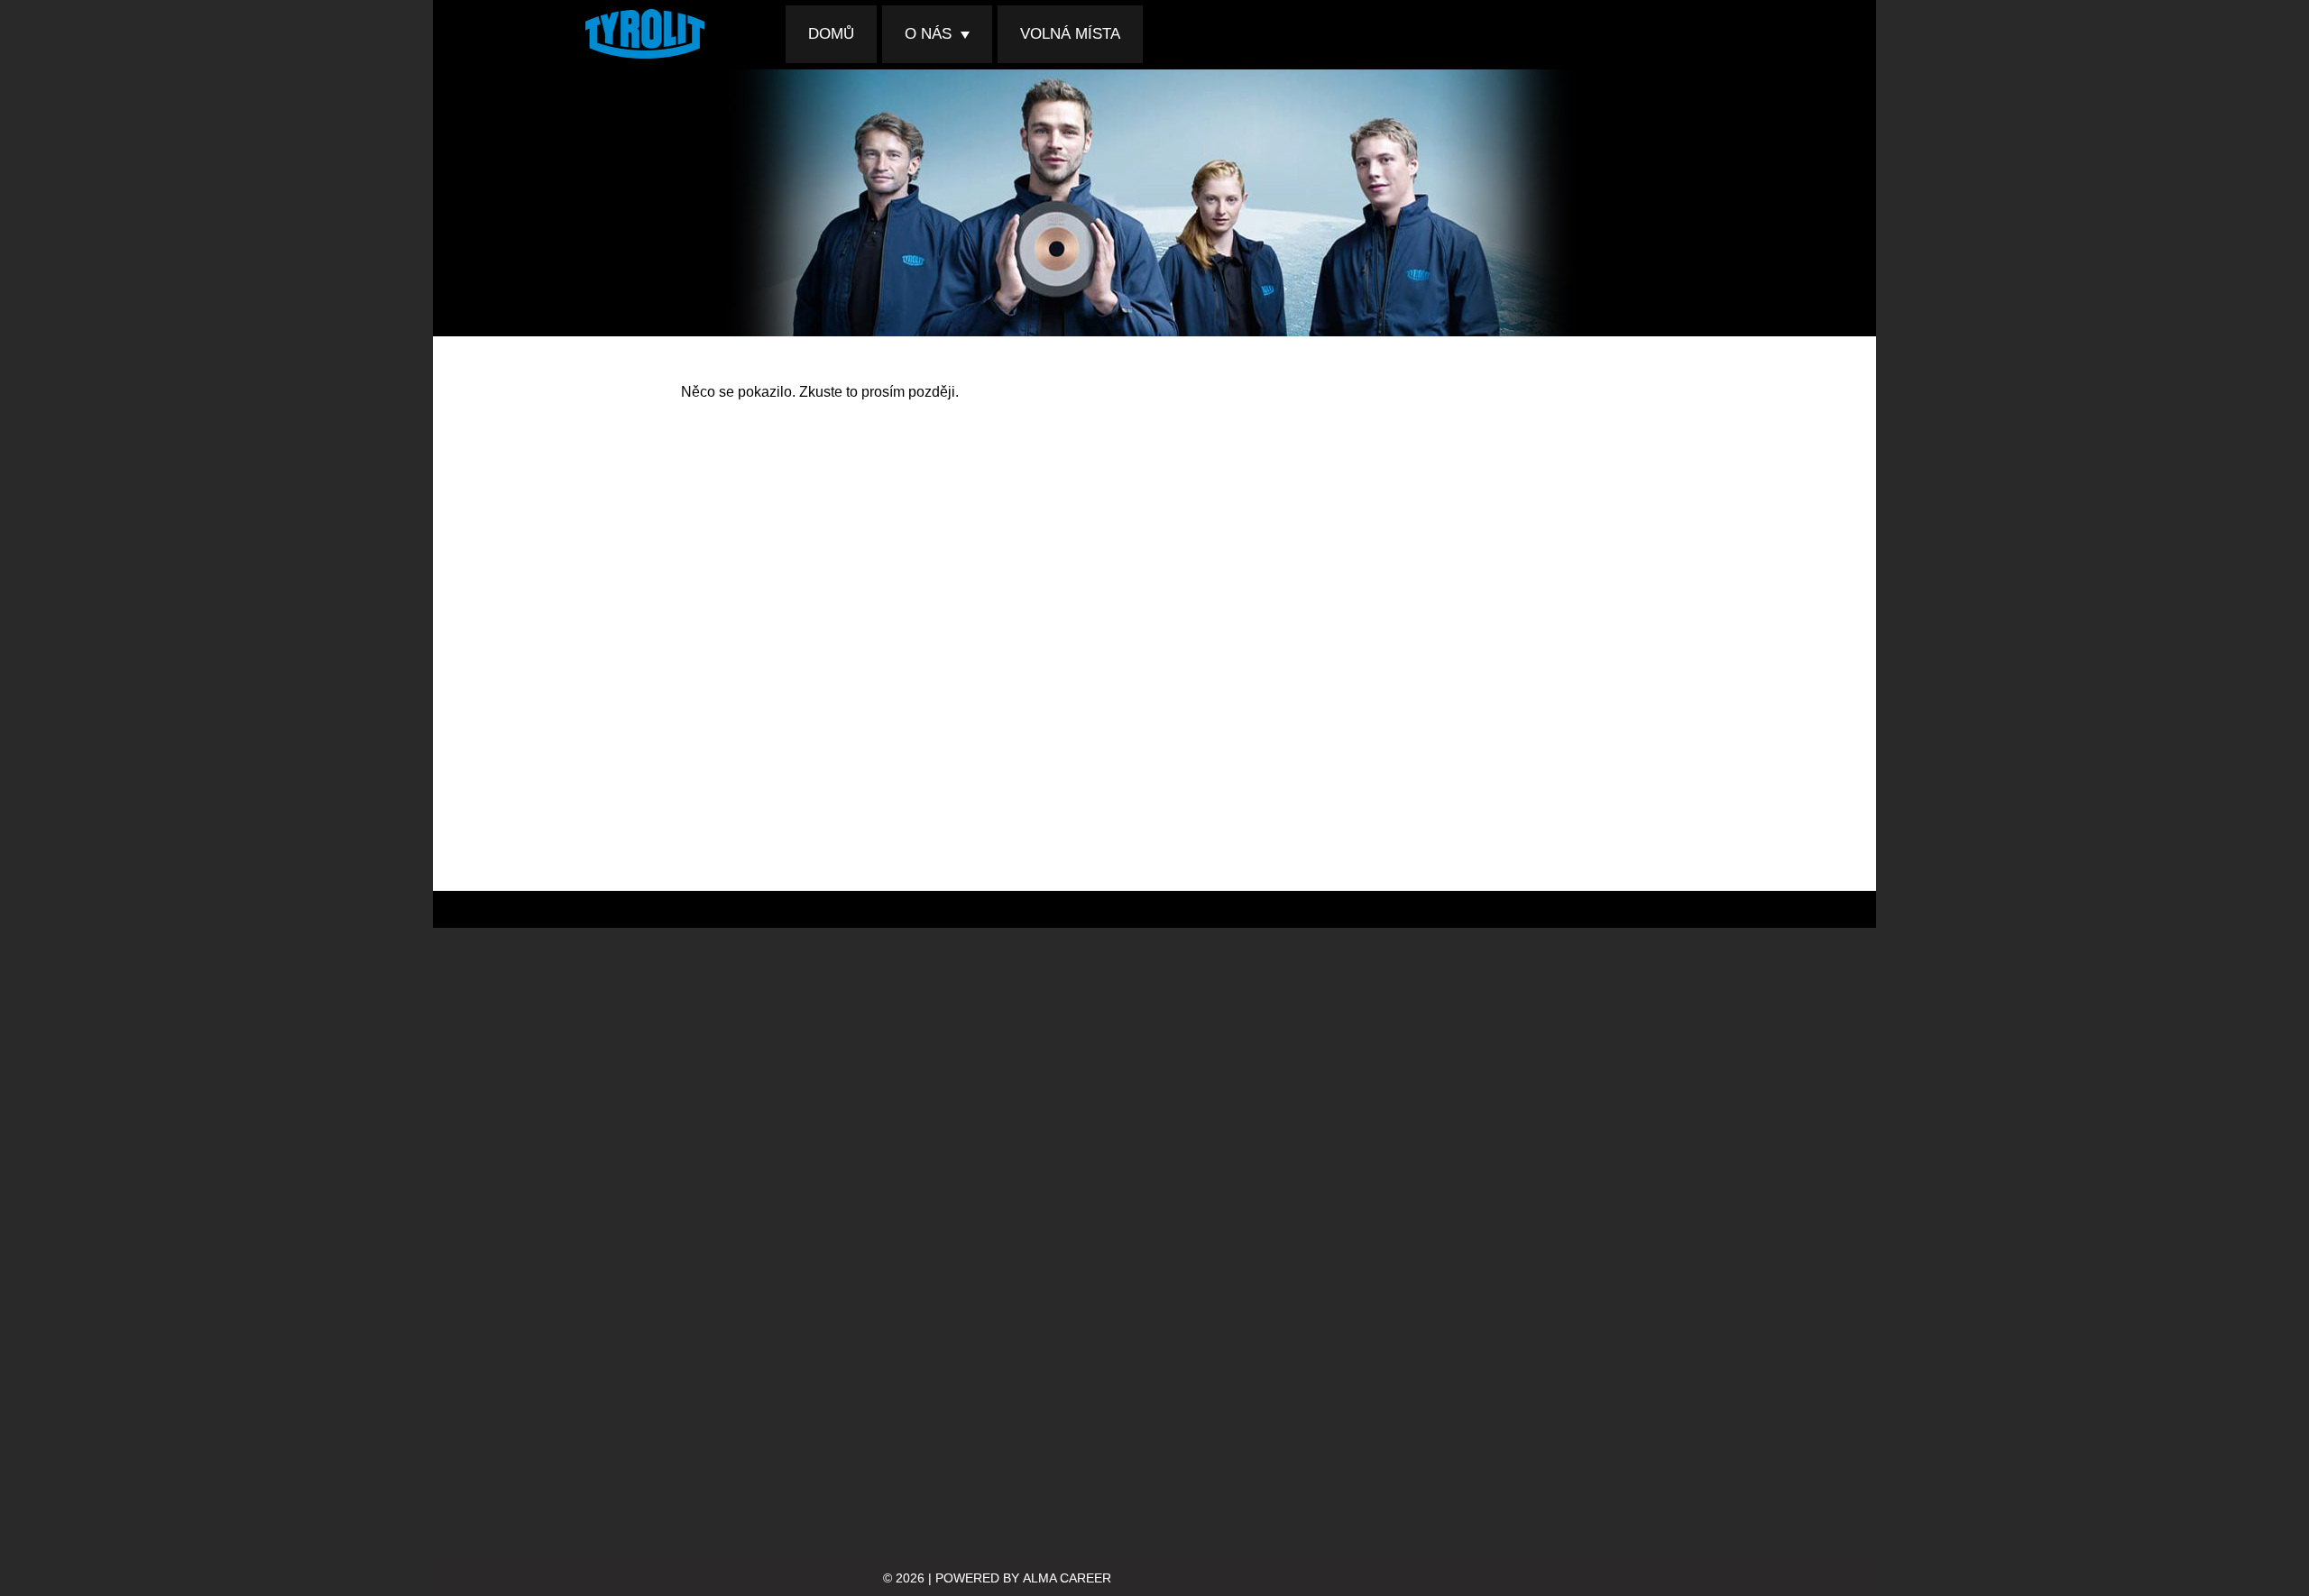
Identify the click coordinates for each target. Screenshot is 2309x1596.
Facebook (1651, 34)
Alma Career (1067, 1578)
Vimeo (1681, 34)
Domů (831, 34)
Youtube (1712, 34)
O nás (928, 34)
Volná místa (1070, 34)
